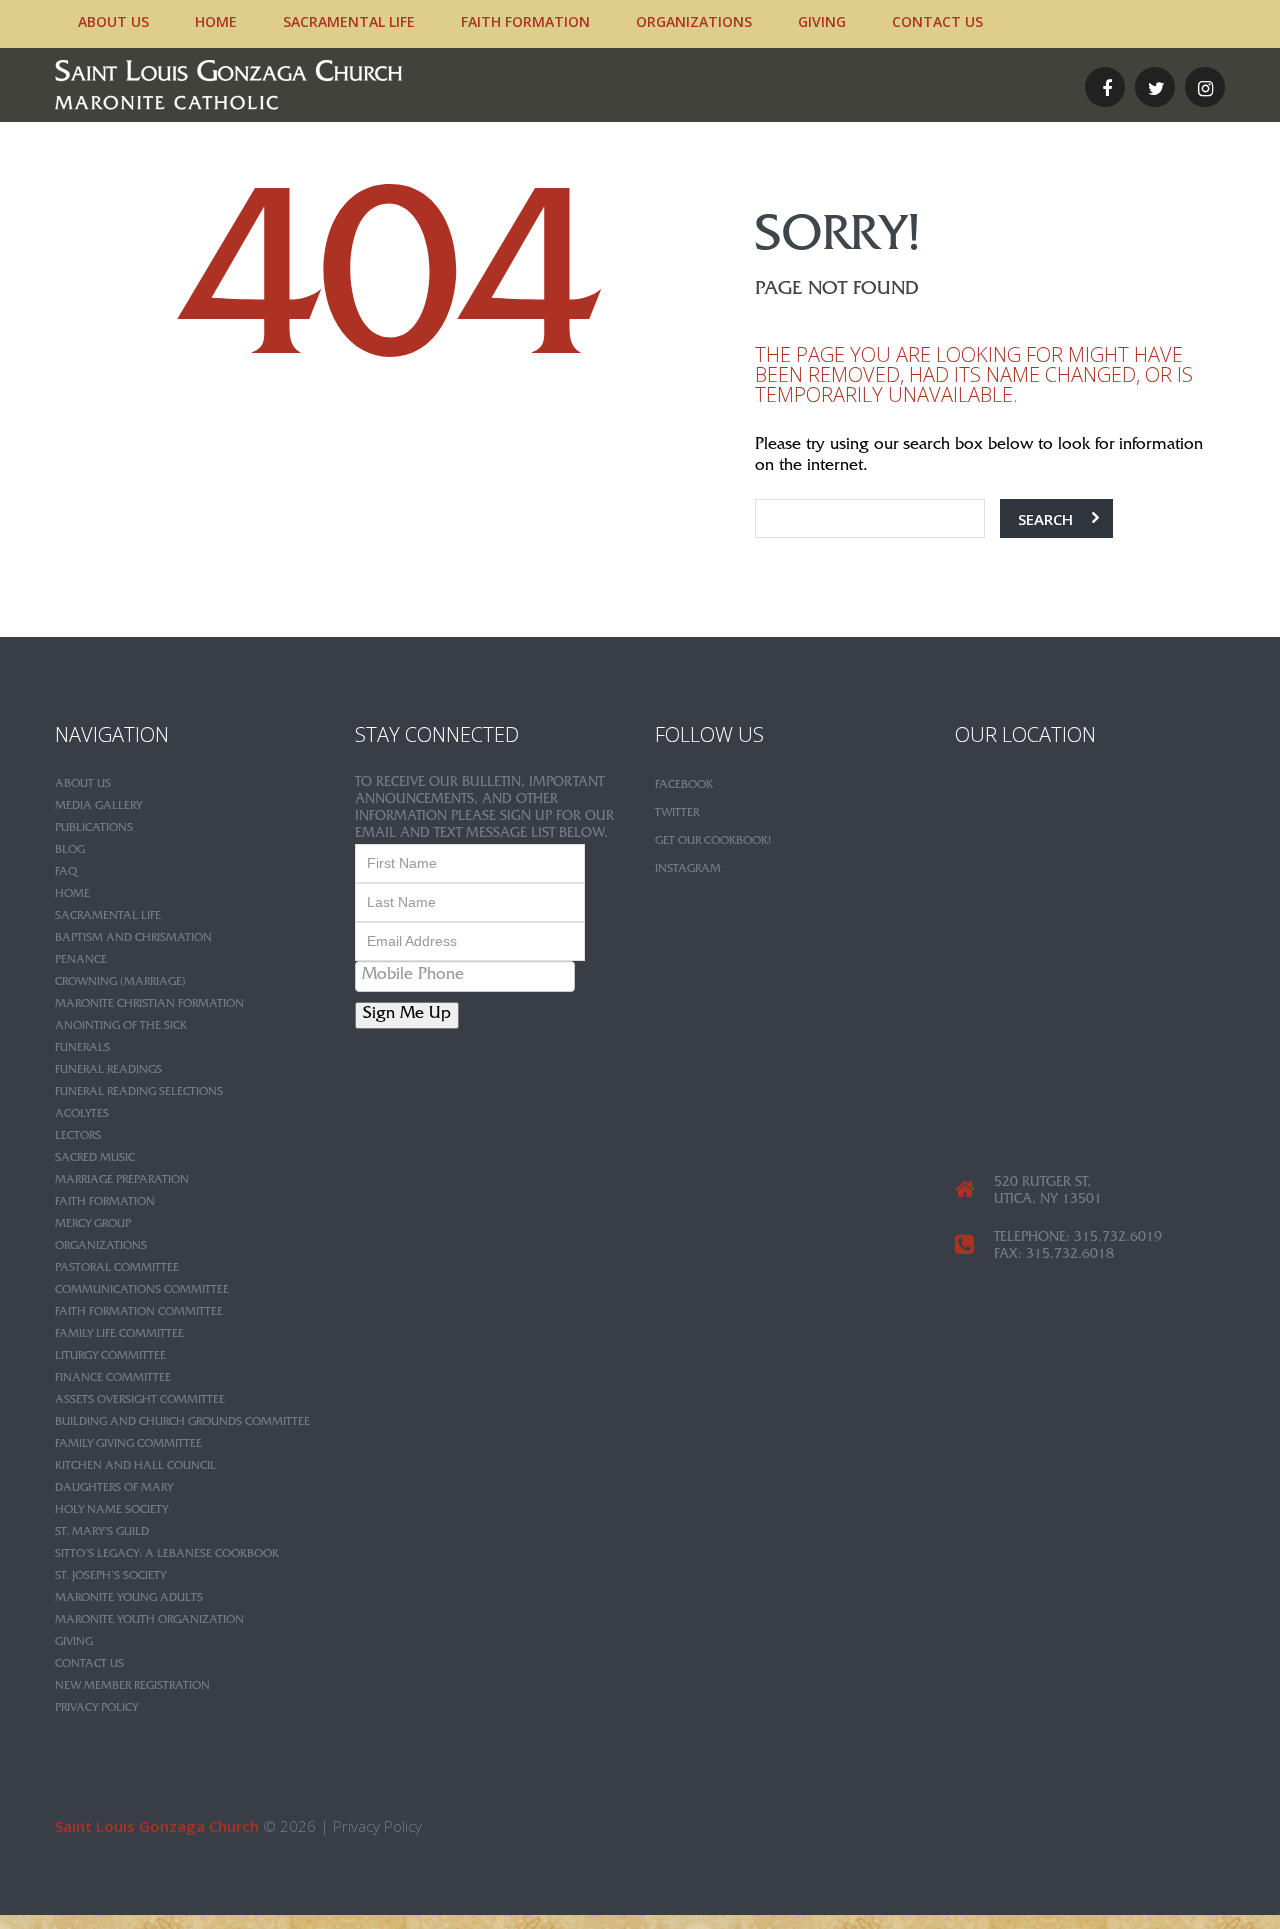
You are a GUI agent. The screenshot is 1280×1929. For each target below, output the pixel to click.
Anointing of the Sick (121, 1027)
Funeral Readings (108, 1071)
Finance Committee (113, 1379)
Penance (81, 961)
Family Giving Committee (128, 1445)
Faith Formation (525, 21)
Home (216, 21)
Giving (822, 21)
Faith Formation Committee (139, 1313)
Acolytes (82, 1115)
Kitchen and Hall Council (135, 1467)
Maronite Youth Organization (149, 1621)
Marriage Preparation (122, 1181)
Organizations (694, 21)
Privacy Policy (96, 1709)
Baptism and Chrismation (133, 939)
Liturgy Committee (110, 1357)
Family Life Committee (119, 1335)
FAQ (66, 873)
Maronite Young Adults (129, 1599)
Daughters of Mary (114, 1489)
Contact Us (937, 21)
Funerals (82, 1049)
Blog (70, 851)
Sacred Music (95, 1159)
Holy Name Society (111, 1511)
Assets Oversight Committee (140, 1401)
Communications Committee (142, 1291)
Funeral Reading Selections (139, 1093)
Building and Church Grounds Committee (182, 1423)
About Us (113, 21)
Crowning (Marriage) (120, 983)
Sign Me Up (407, 1015)
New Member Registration (132, 1687)
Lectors (78, 1137)
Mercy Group (93, 1225)
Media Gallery (98, 807)
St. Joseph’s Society (110, 1577)
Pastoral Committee (117, 1269)
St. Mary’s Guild (102, 1533)
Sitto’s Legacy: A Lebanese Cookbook (167, 1555)
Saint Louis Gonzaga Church (157, 1826)
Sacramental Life (349, 21)
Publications (94, 829)
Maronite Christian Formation (149, 1005)
